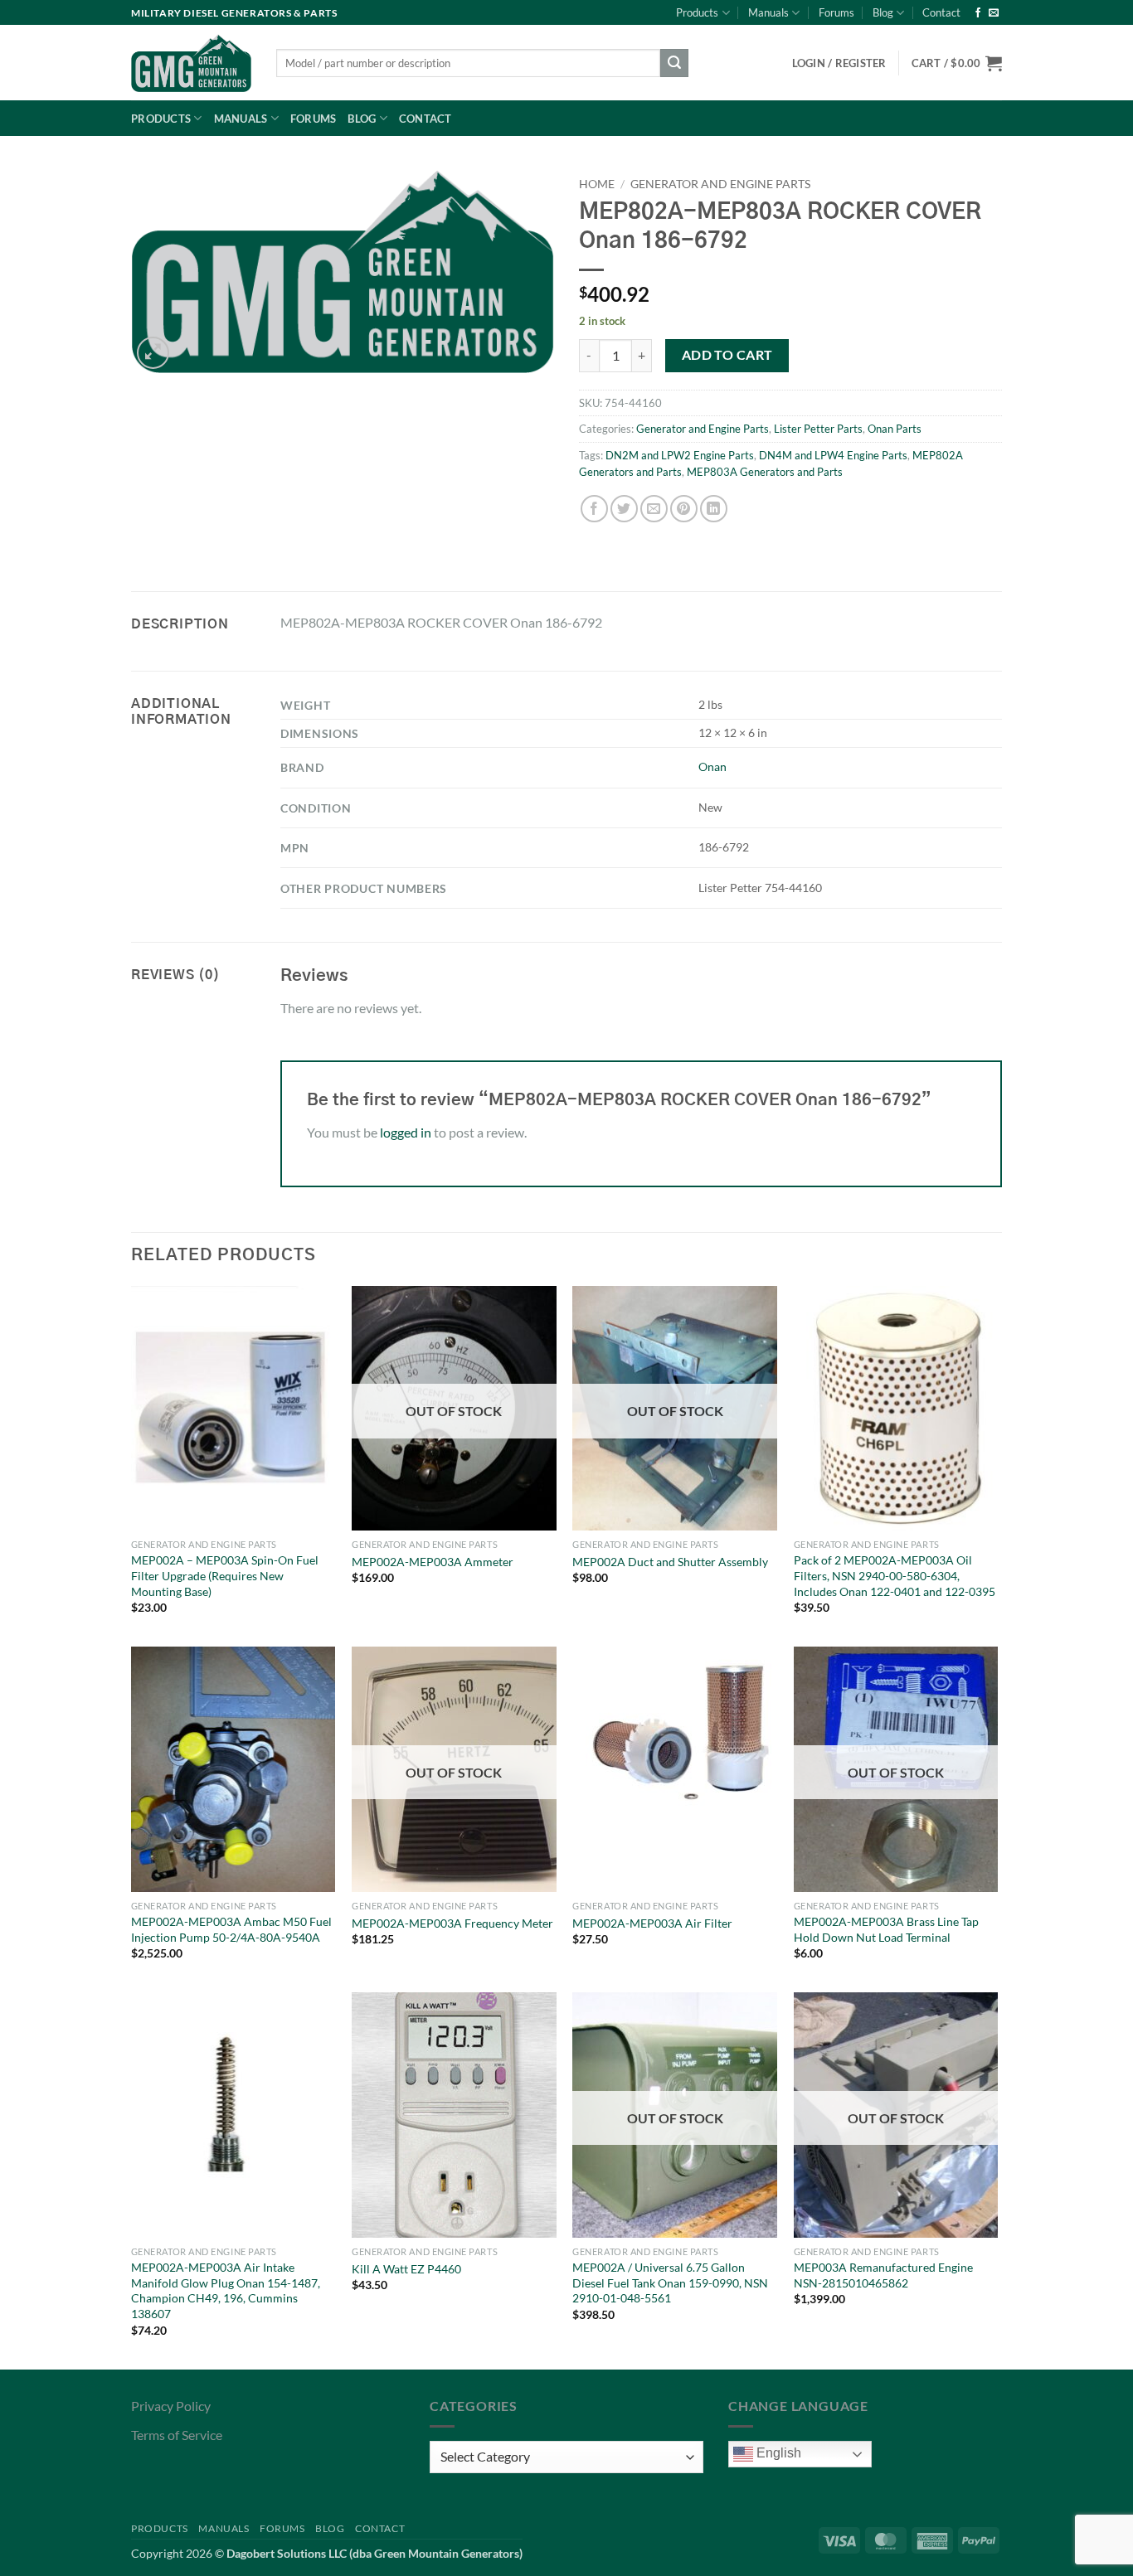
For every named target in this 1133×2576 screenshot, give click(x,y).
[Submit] (674, 63)
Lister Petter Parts (818, 429)
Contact (941, 12)
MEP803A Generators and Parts (765, 472)
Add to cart (727, 355)
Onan (712, 766)
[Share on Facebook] (594, 509)
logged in (406, 1132)
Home (597, 184)
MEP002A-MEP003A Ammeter (433, 1562)
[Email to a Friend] (654, 509)
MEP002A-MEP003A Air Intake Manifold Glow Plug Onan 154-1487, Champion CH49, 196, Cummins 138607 (226, 2290)
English (777, 2453)
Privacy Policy (171, 2406)
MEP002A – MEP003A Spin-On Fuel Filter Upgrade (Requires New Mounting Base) (225, 1575)
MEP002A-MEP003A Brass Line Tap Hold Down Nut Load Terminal (886, 1929)
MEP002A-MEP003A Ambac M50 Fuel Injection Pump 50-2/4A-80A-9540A (231, 1929)
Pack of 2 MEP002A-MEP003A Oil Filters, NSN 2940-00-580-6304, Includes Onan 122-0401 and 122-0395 (895, 1575)
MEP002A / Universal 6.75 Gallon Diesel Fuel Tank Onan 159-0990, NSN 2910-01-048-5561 (670, 2283)
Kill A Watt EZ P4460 (406, 2269)
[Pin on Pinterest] (684, 509)
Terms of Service (177, 2435)
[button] (957, 63)
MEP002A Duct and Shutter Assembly (670, 1562)
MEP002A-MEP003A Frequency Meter (452, 1923)
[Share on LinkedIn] (714, 509)
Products (697, 12)
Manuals (768, 12)
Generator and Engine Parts (720, 184)
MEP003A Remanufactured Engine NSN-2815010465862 (883, 2275)
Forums (836, 12)
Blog (883, 12)
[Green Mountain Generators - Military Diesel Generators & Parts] (191, 63)
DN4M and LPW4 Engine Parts (833, 455)
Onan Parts (895, 429)
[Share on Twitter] (624, 509)
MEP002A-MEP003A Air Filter (652, 1923)
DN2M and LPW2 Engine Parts (680, 455)
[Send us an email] (994, 13)
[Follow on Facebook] (978, 13)
